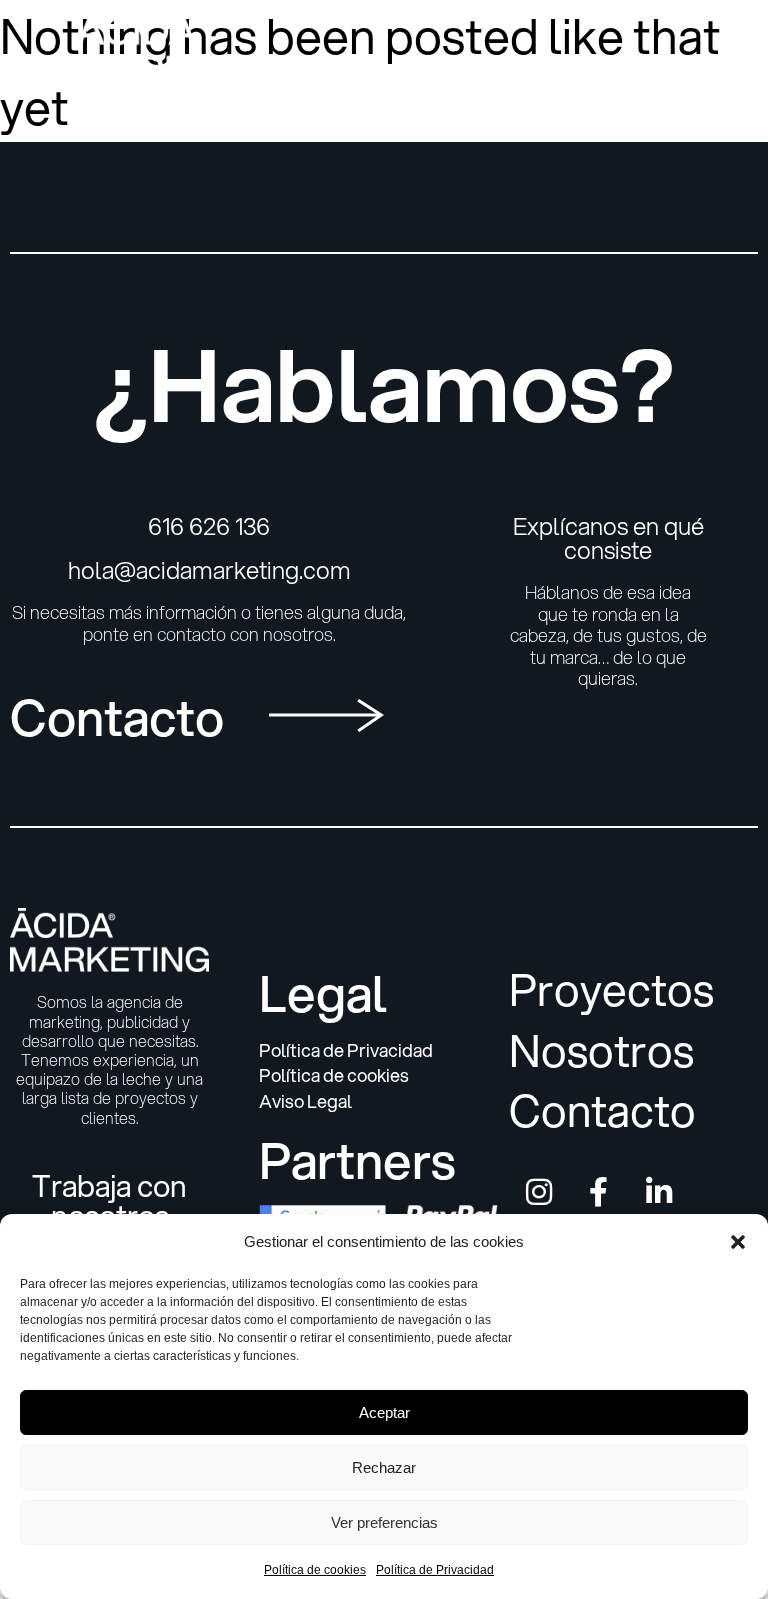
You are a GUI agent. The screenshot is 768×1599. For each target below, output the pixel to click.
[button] (738, 1242)
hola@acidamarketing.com (209, 570)
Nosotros (601, 1051)
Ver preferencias (384, 1522)
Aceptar (384, 1412)
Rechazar (384, 1467)
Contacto (602, 1111)
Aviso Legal (305, 1101)
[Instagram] (539, 1192)
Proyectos (608, 990)
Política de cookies (315, 1570)
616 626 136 (209, 526)
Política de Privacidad (435, 1570)
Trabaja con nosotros (109, 1200)
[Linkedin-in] (659, 1192)
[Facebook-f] (599, 1192)
